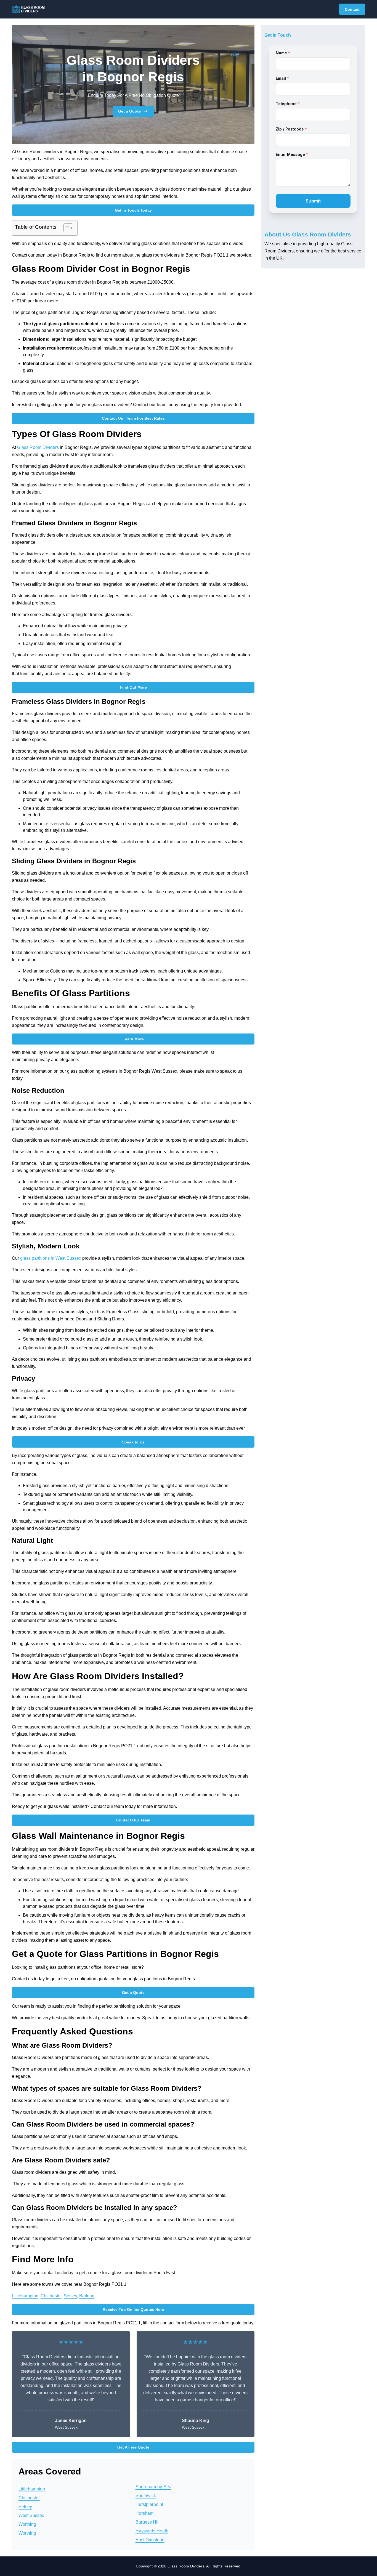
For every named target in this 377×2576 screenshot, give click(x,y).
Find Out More (133, 687)
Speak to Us (133, 1442)
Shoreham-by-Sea (153, 2487)
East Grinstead (150, 2540)
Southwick (146, 2496)
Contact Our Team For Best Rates (133, 418)
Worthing (27, 2524)
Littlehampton (25, 2296)
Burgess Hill (148, 2522)
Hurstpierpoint (149, 2504)
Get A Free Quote (133, 2447)
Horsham (144, 2513)
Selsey (70, 2296)
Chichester (51, 2296)
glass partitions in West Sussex (51, 1258)
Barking (87, 2296)
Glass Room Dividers (38, 447)
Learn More (133, 1039)
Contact (352, 9)
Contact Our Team (133, 1820)
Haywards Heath (152, 2531)
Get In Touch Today (133, 210)
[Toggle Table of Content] (66, 228)
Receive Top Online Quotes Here (133, 2309)
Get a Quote (129, 111)
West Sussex (31, 2515)
